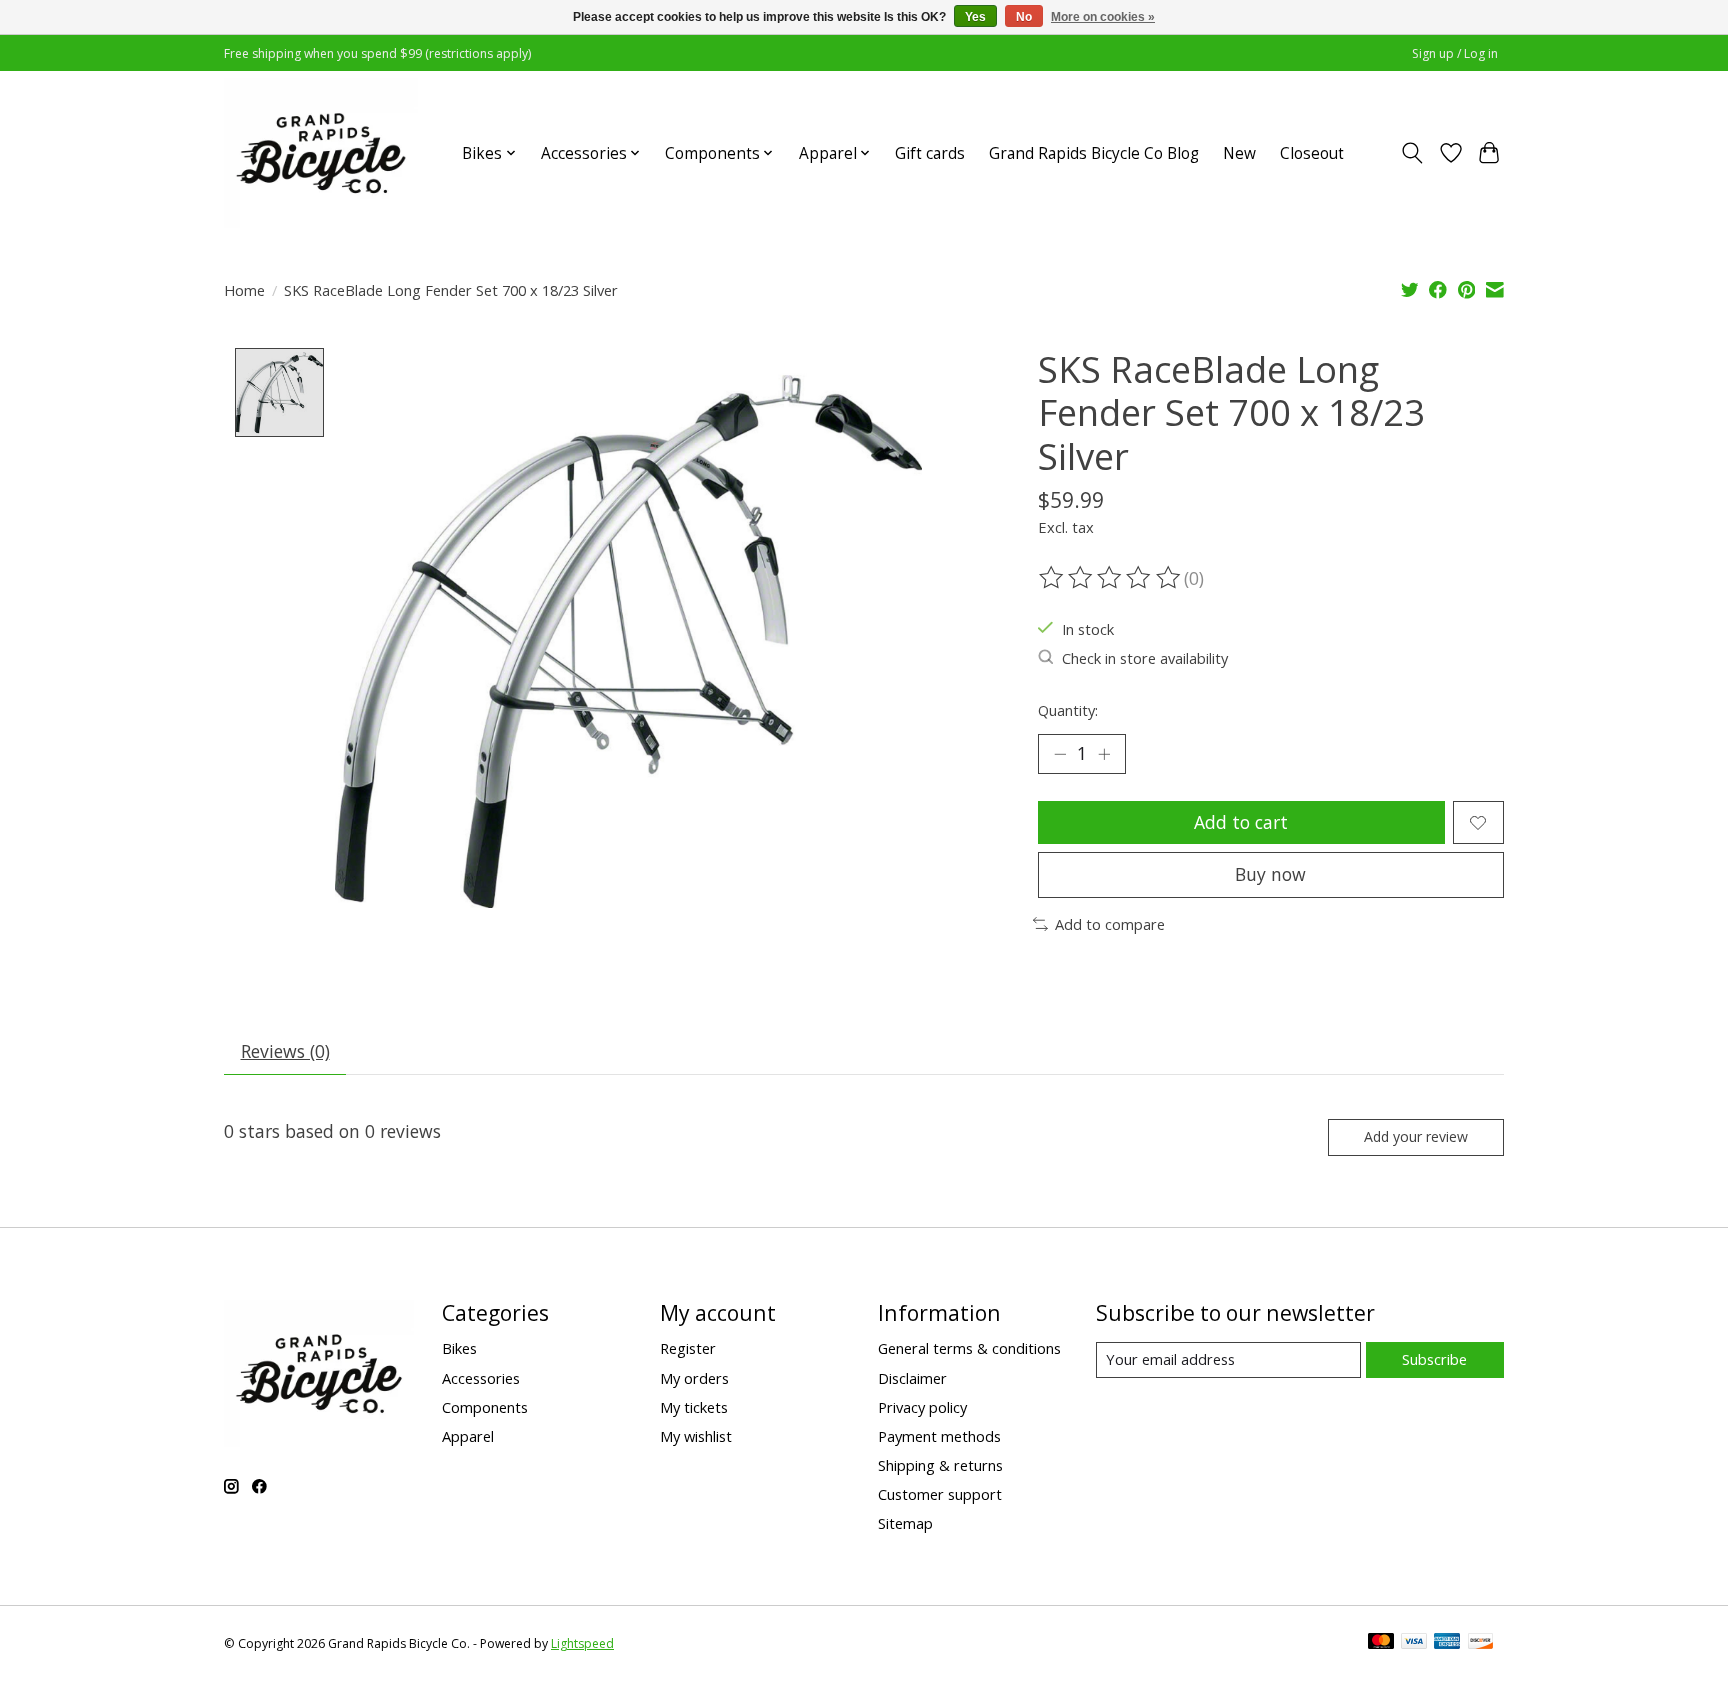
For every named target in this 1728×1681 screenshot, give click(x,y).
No (1024, 17)
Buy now (1270, 874)
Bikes (459, 1348)
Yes (975, 17)
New (1239, 153)
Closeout (1312, 153)
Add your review (1416, 1136)
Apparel (468, 1436)
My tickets (694, 1407)
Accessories (481, 1378)
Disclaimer (912, 1378)
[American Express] (1447, 1643)
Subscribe (1434, 1359)
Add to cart (1241, 822)
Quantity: (1068, 710)
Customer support (940, 1494)
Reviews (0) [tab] (285, 1051)
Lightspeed (582, 1643)
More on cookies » (1103, 17)
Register (688, 1348)
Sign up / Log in (1455, 53)
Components (485, 1407)
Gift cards (930, 153)
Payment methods (939, 1436)
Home (244, 290)
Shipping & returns (940, 1465)
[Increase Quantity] (1104, 754)
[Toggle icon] (1412, 153)
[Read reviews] (1111, 578)
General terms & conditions (969, 1348)
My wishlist (696, 1436)
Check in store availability (1145, 658)
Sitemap (905, 1523)
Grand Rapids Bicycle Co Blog (1094, 153)
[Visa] (1414, 1643)
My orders (694, 1378)
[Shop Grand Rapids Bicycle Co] (321, 153)
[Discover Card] (1481, 1643)
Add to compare (1110, 924)
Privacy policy (922, 1407)
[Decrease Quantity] (1060, 754)
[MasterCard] (1381, 1643)
